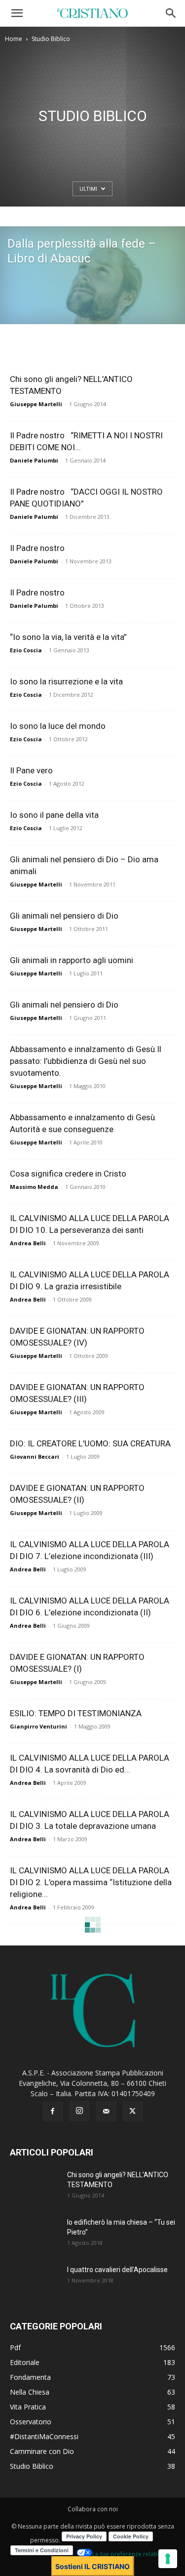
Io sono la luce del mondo (58, 726)
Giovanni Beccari (35, 1457)
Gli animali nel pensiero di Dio (64, 916)
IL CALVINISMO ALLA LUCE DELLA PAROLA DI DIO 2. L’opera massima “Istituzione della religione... (91, 1882)
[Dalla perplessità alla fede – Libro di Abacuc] (92, 321)
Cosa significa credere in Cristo (68, 1174)
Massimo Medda (34, 1187)
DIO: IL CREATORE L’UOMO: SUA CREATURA (90, 1443)
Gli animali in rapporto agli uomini (72, 960)
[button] (17, 13)
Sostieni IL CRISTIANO (92, 2566)
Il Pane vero (31, 770)
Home (14, 39)
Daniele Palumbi (34, 460)
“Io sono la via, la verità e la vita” (68, 637)
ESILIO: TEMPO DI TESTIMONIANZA (76, 1713)
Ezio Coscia (26, 650)
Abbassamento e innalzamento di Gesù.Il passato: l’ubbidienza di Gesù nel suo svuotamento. (86, 1061)
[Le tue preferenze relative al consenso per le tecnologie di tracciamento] (168, 2559)
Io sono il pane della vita (54, 815)
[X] (133, 2111)
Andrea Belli (28, 1243)
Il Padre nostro (37, 548)
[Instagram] (79, 2111)
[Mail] (106, 2111)
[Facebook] (53, 2111)
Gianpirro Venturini (38, 1726)
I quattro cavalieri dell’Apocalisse (117, 2270)
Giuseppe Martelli (36, 404)
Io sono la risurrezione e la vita (66, 681)
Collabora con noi (93, 2509)
